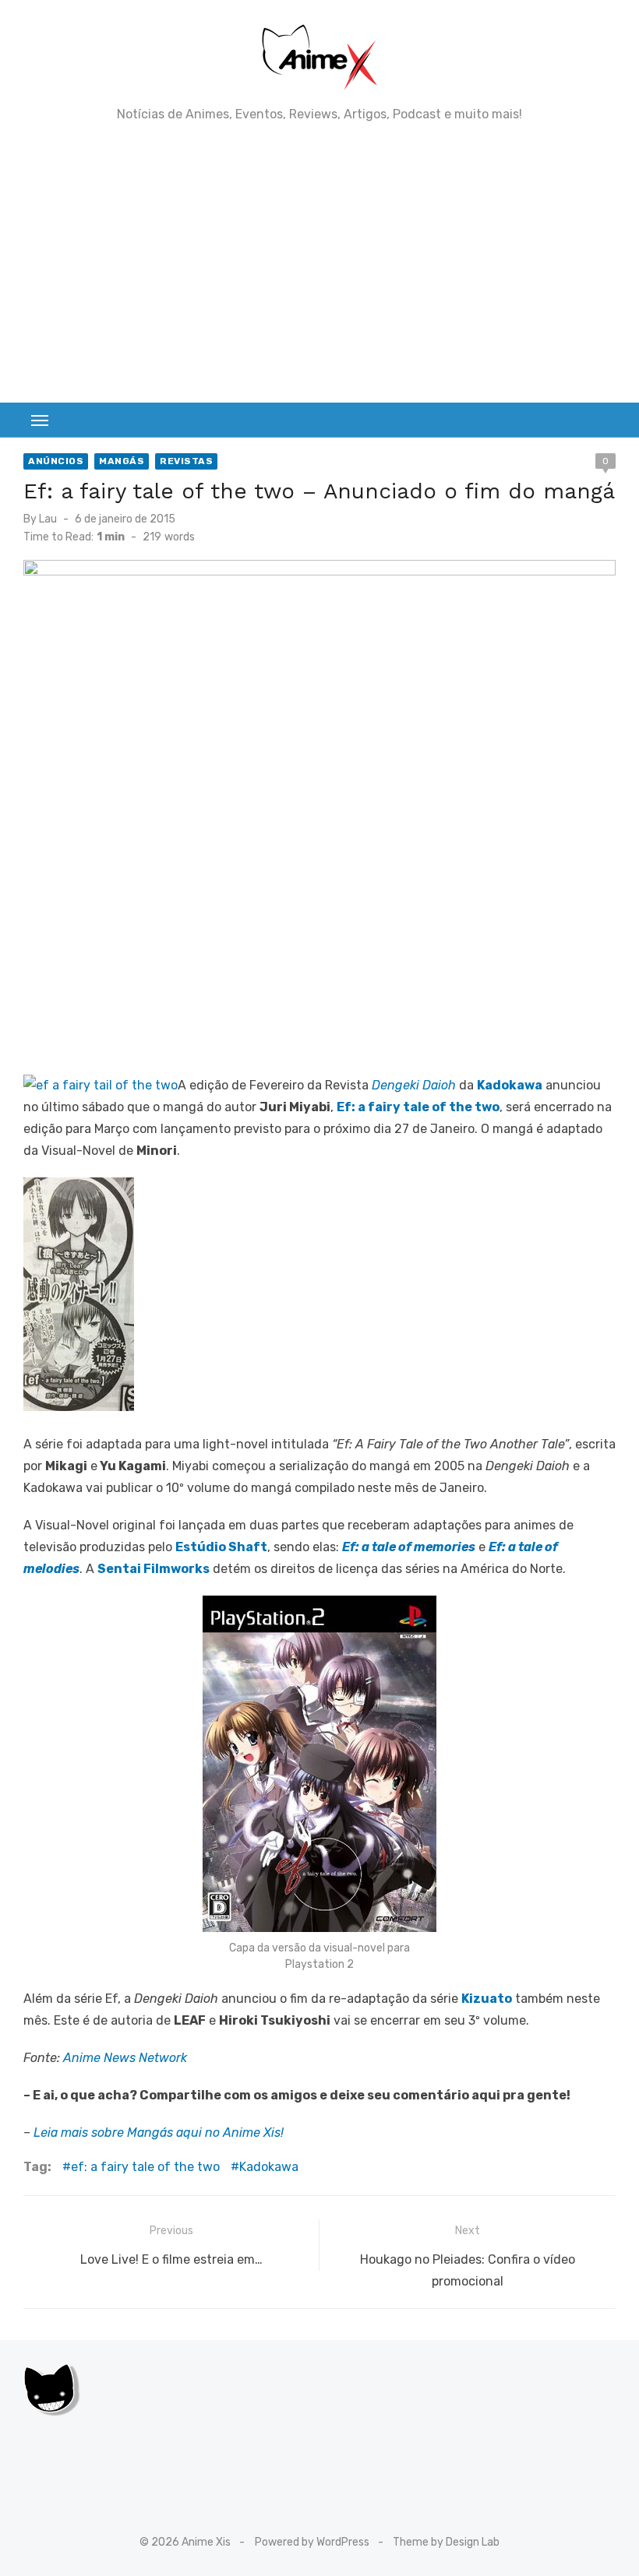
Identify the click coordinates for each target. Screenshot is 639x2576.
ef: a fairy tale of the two (145, 2167)
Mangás (122, 461)
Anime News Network (125, 2058)
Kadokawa (269, 2167)
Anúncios (56, 461)
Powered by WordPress (312, 2542)
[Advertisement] (319, 262)
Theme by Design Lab (446, 2542)
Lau (48, 519)
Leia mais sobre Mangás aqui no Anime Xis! (159, 2133)
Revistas (186, 461)
